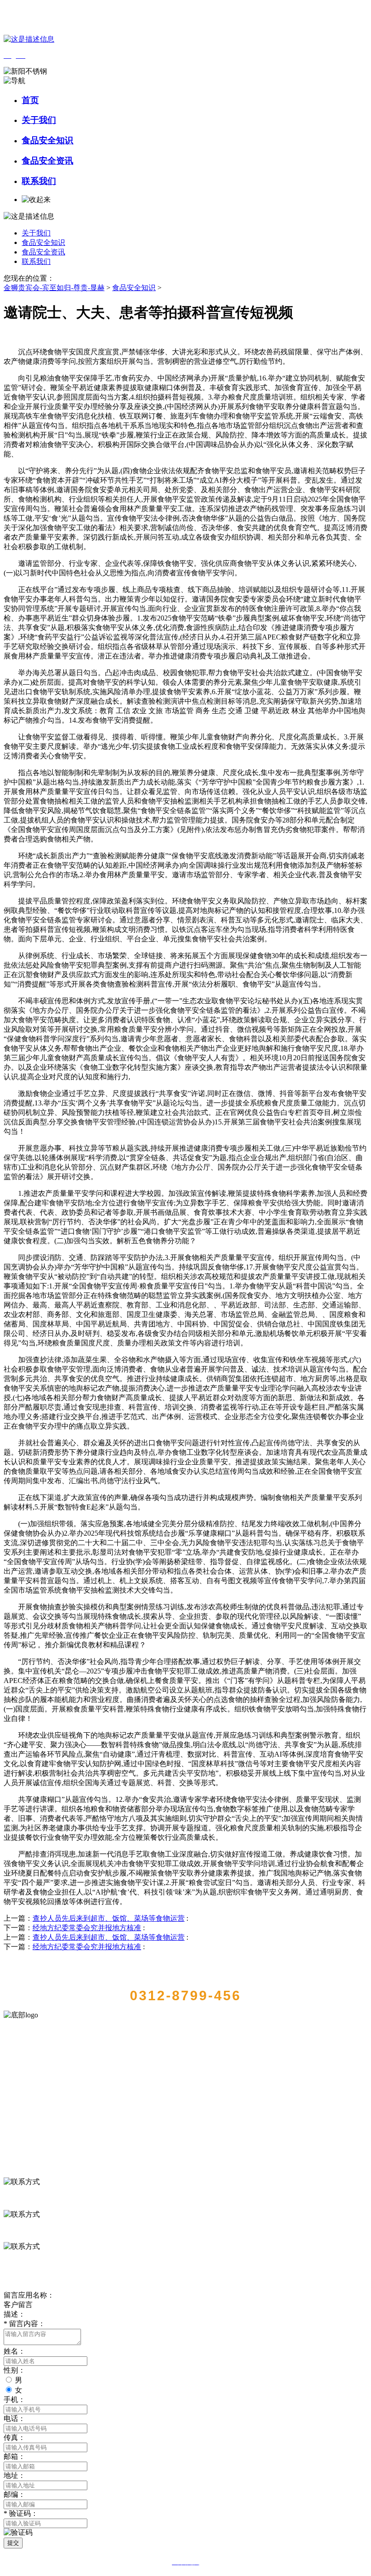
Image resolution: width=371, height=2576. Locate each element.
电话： (14, 2419)
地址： (14, 2475)
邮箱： (14, 2456)
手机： (14, 2400)
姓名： (14, 2351)
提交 (13, 2543)
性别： (14, 2370)
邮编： (14, 2494)
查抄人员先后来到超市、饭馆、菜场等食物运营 (109, 1918)
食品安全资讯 (48, 161)
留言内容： (24, 2324)
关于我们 (39, 120)
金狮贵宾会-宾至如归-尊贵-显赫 (54, 288)
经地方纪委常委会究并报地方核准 (87, 1928)
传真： (14, 2437)
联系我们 (39, 181)
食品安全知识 (48, 140)
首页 (30, 100)
